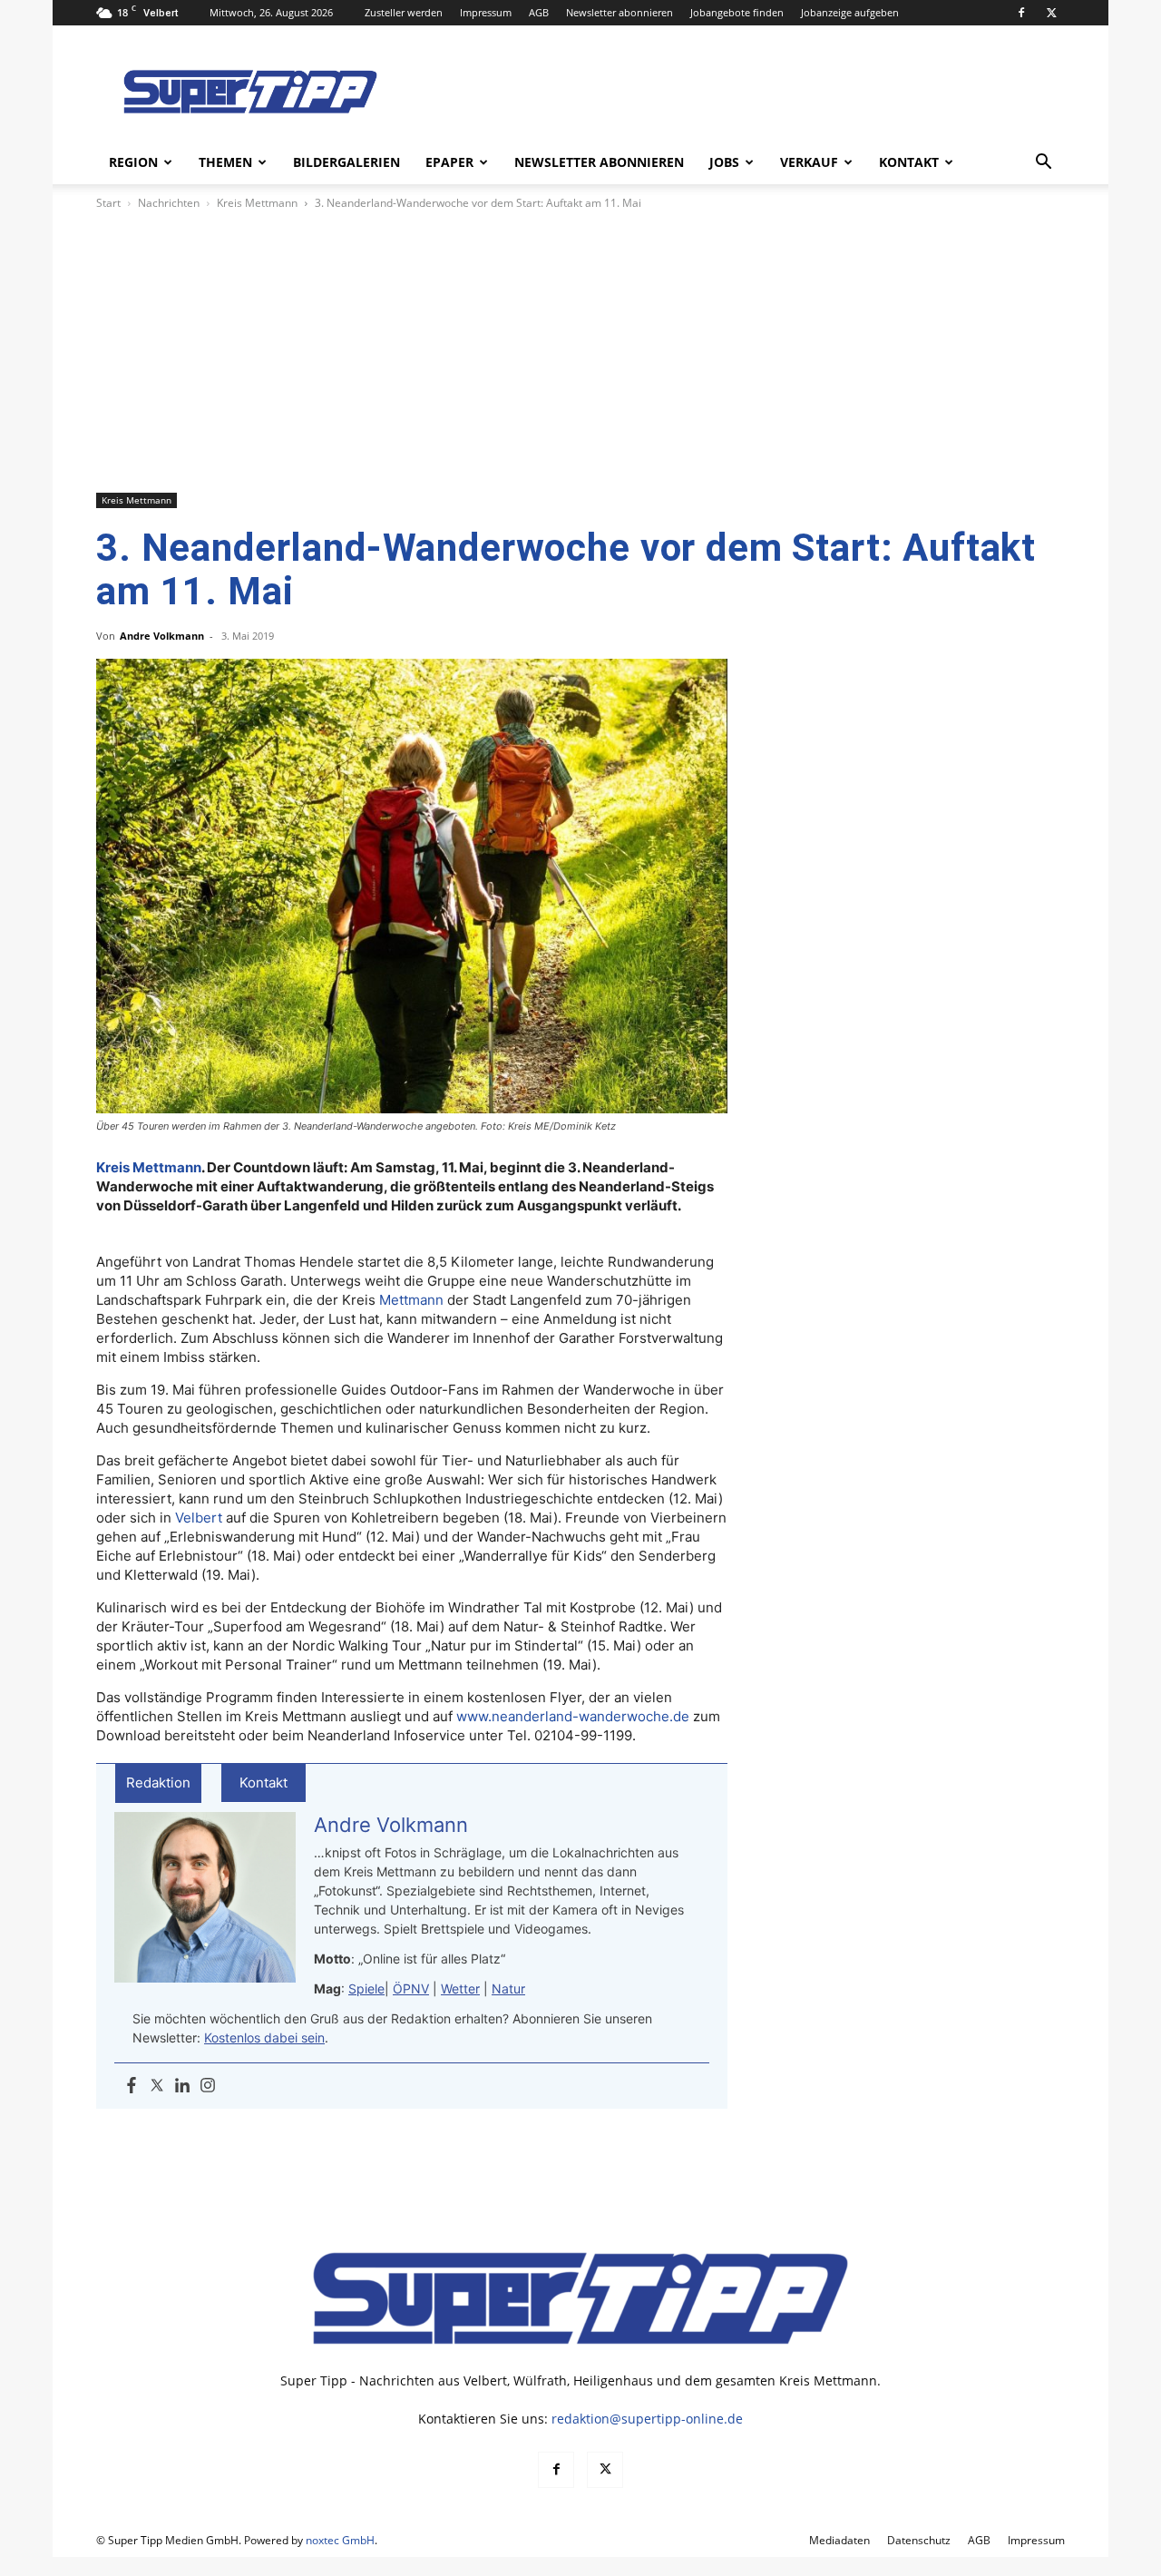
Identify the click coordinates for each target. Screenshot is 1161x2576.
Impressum (486, 12)
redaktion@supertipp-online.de (647, 2419)
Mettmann (411, 1300)
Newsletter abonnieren (620, 12)
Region (133, 162)
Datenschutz (919, 2540)
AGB (539, 12)
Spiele (366, 1988)
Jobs (724, 162)
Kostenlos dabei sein (264, 2037)
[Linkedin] (182, 2086)
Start (108, 203)
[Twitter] (157, 2086)
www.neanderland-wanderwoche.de (573, 1716)
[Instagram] (208, 2086)
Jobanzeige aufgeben (850, 12)
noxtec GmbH (340, 2540)
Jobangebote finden (737, 12)
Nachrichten (169, 203)
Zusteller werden (404, 12)
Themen (225, 162)
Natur (508, 1988)
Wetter (460, 1988)
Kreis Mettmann (257, 203)
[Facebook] (1021, 13)
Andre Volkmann (162, 636)
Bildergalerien (346, 162)
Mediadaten (839, 2540)
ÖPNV (411, 1988)
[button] (1043, 164)
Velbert (199, 1518)
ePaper (449, 162)
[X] (1051, 13)
